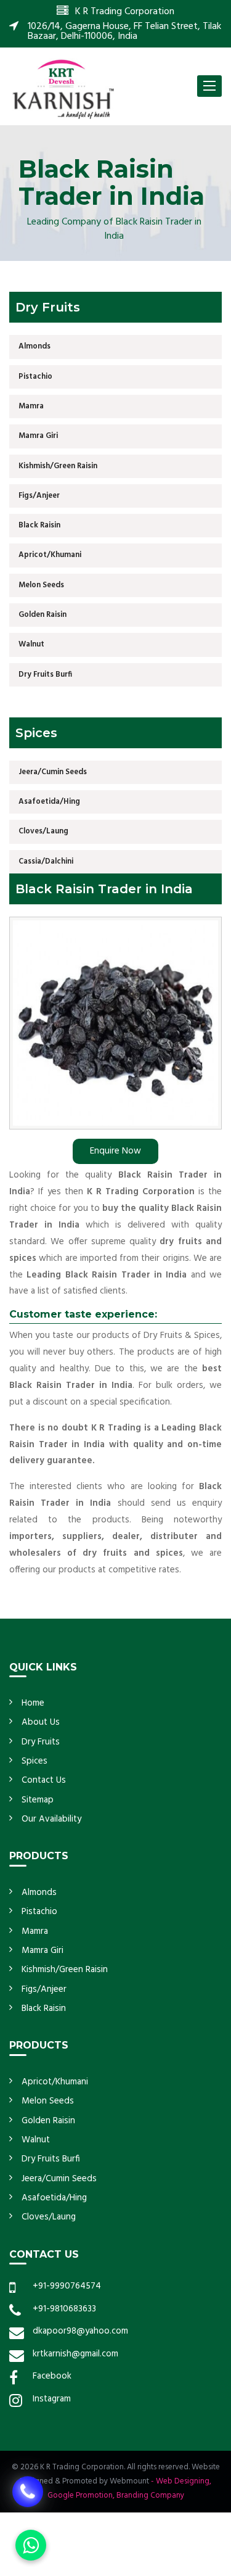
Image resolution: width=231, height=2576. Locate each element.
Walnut (31, 644)
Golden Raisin (43, 615)
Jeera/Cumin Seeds (53, 772)
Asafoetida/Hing (49, 802)
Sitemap (38, 1800)
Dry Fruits (41, 1742)
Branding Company (150, 2495)
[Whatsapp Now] (31, 2545)
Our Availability (51, 1819)
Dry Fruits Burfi (45, 675)
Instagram (52, 2399)
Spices (34, 1761)
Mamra (31, 406)
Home (33, 1703)
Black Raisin (39, 525)
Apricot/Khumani (50, 555)
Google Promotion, (81, 2495)
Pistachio (35, 377)
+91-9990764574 (67, 2286)
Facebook (52, 2376)
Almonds (34, 346)
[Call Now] (28, 2490)
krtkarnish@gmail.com (75, 2354)
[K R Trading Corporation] (63, 88)
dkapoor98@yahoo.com (80, 2331)
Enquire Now (115, 1151)
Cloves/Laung (43, 831)
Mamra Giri (38, 436)
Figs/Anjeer (39, 496)
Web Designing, (184, 2481)
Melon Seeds (41, 585)
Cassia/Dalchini (46, 861)
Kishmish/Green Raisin (58, 466)
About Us (41, 1722)
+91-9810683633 (64, 2309)
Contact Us (44, 1780)
